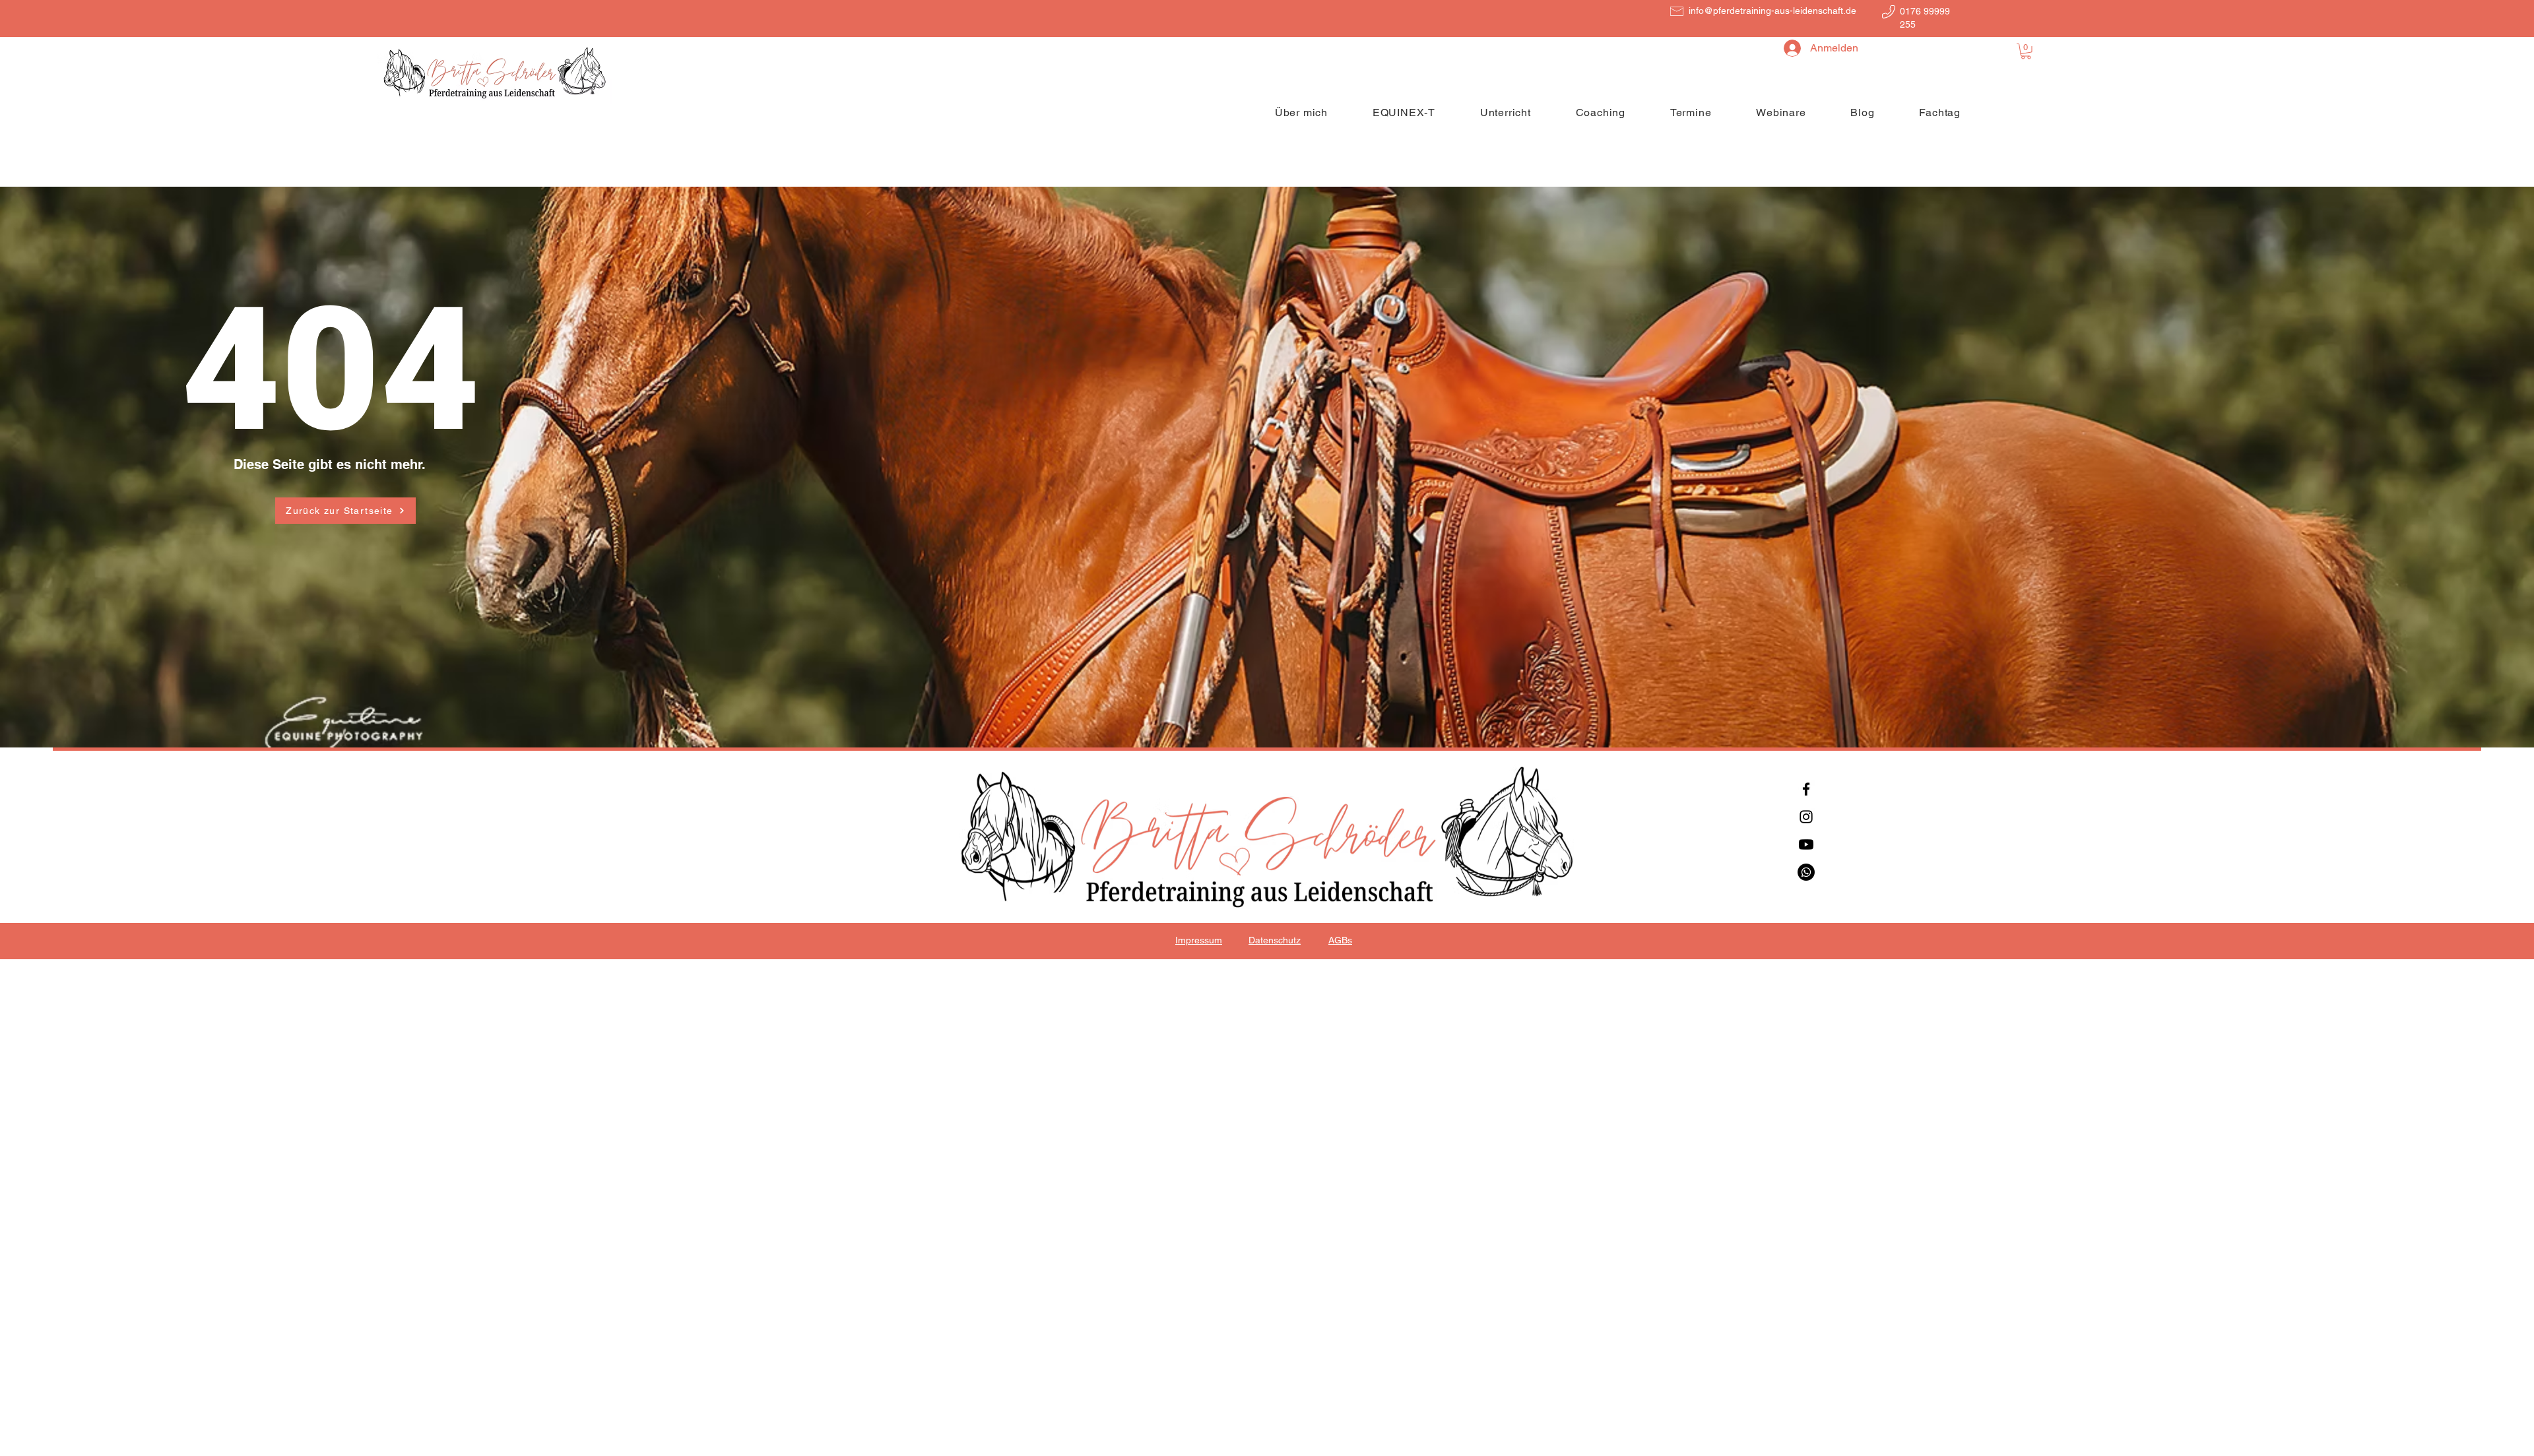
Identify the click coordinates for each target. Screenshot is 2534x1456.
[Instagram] (1806, 817)
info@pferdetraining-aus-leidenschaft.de (1772, 11)
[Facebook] (1806, 789)
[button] (2026, 51)
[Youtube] (1806, 844)
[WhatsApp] (1806, 872)
